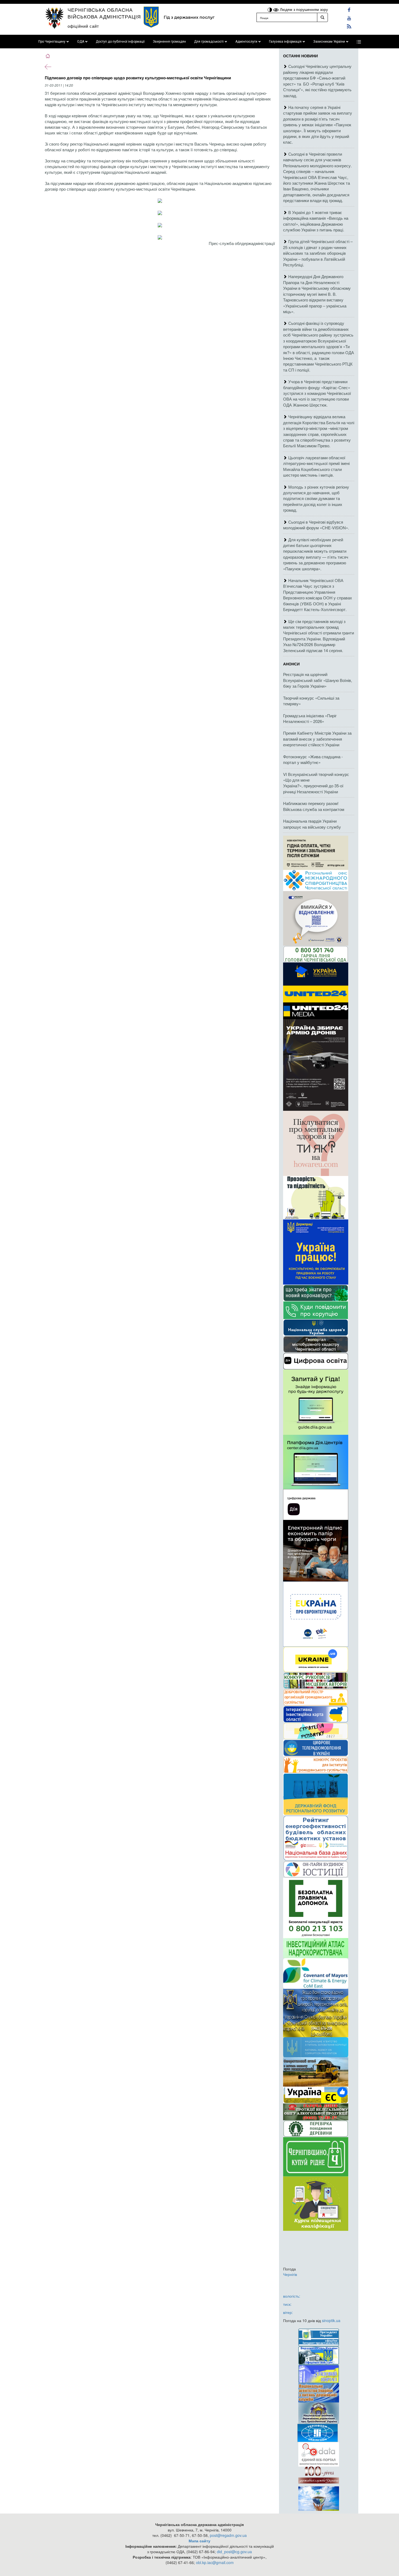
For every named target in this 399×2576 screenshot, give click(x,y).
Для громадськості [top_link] (209, 42)
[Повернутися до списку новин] (48, 66)
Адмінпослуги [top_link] (246, 42)
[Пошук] (322, 17)
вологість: (292, 2296)
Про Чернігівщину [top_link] (52, 42)
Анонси (291, 664)
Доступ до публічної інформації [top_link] (120, 42)
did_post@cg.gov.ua (234, 2552)
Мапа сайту (199, 2541)
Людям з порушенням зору (303, 9)
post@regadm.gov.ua (228, 2535)
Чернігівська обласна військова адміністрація (104, 13)
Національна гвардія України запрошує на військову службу (312, 824)
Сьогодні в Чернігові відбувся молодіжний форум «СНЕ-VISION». (316, 525)
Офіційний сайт (83, 26)
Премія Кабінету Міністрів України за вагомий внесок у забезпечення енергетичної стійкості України (317, 739)
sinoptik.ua (331, 2320)
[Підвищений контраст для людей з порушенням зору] (270, 9)
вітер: (288, 2312)
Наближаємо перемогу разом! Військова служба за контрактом (314, 806)
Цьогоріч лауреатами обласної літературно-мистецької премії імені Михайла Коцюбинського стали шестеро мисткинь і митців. (316, 466)
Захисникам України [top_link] (329, 42)
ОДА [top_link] (81, 42)
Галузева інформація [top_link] (285, 42)
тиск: (287, 2304)
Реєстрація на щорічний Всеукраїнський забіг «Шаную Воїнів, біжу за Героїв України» (318, 680)
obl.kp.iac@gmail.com (215, 2562)
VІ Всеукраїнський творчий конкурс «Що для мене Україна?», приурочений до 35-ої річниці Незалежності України (316, 783)
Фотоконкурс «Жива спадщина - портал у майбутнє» (313, 759)
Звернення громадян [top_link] (169, 42)
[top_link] (359, 42)
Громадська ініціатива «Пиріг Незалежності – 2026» (310, 718)
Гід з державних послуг (189, 17)
